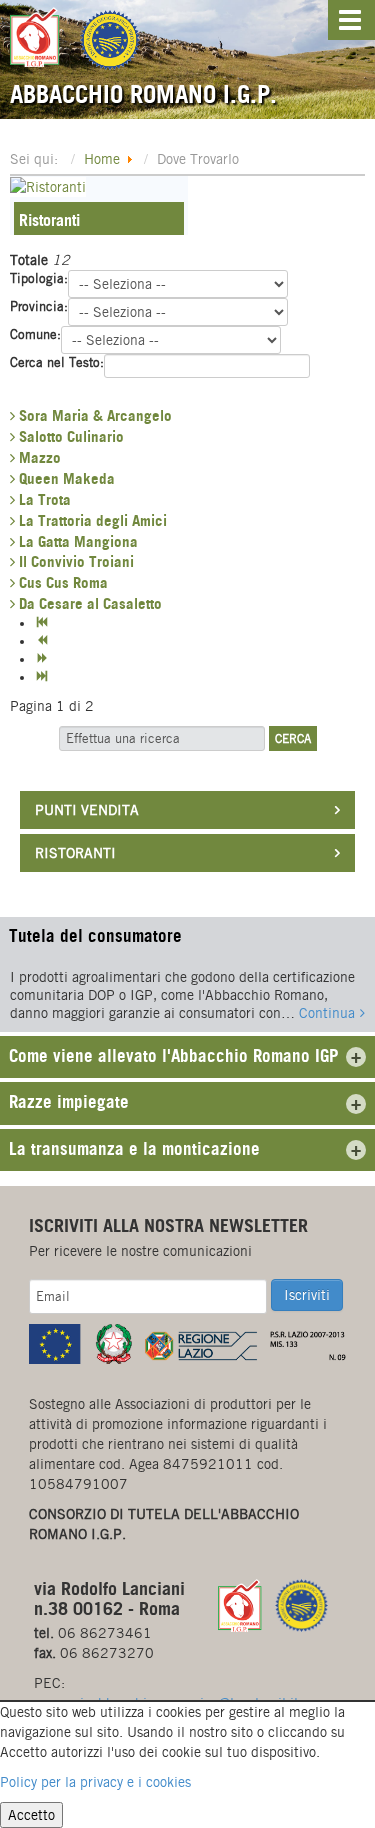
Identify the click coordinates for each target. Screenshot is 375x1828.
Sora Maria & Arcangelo (93, 415)
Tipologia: (39, 278)
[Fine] (44, 677)
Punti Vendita (87, 810)
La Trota (43, 499)
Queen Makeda (65, 478)
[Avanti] (44, 659)
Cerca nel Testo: (57, 362)
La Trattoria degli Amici (91, 520)
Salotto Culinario (69, 436)
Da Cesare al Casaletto (88, 603)
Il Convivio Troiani (74, 561)
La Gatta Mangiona (76, 541)
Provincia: (39, 306)
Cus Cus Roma (61, 582)
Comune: (35, 334)
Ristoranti (49, 220)
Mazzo (38, 457)
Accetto (31, 1815)
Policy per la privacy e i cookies (95, 1782)
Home (102, 159)
